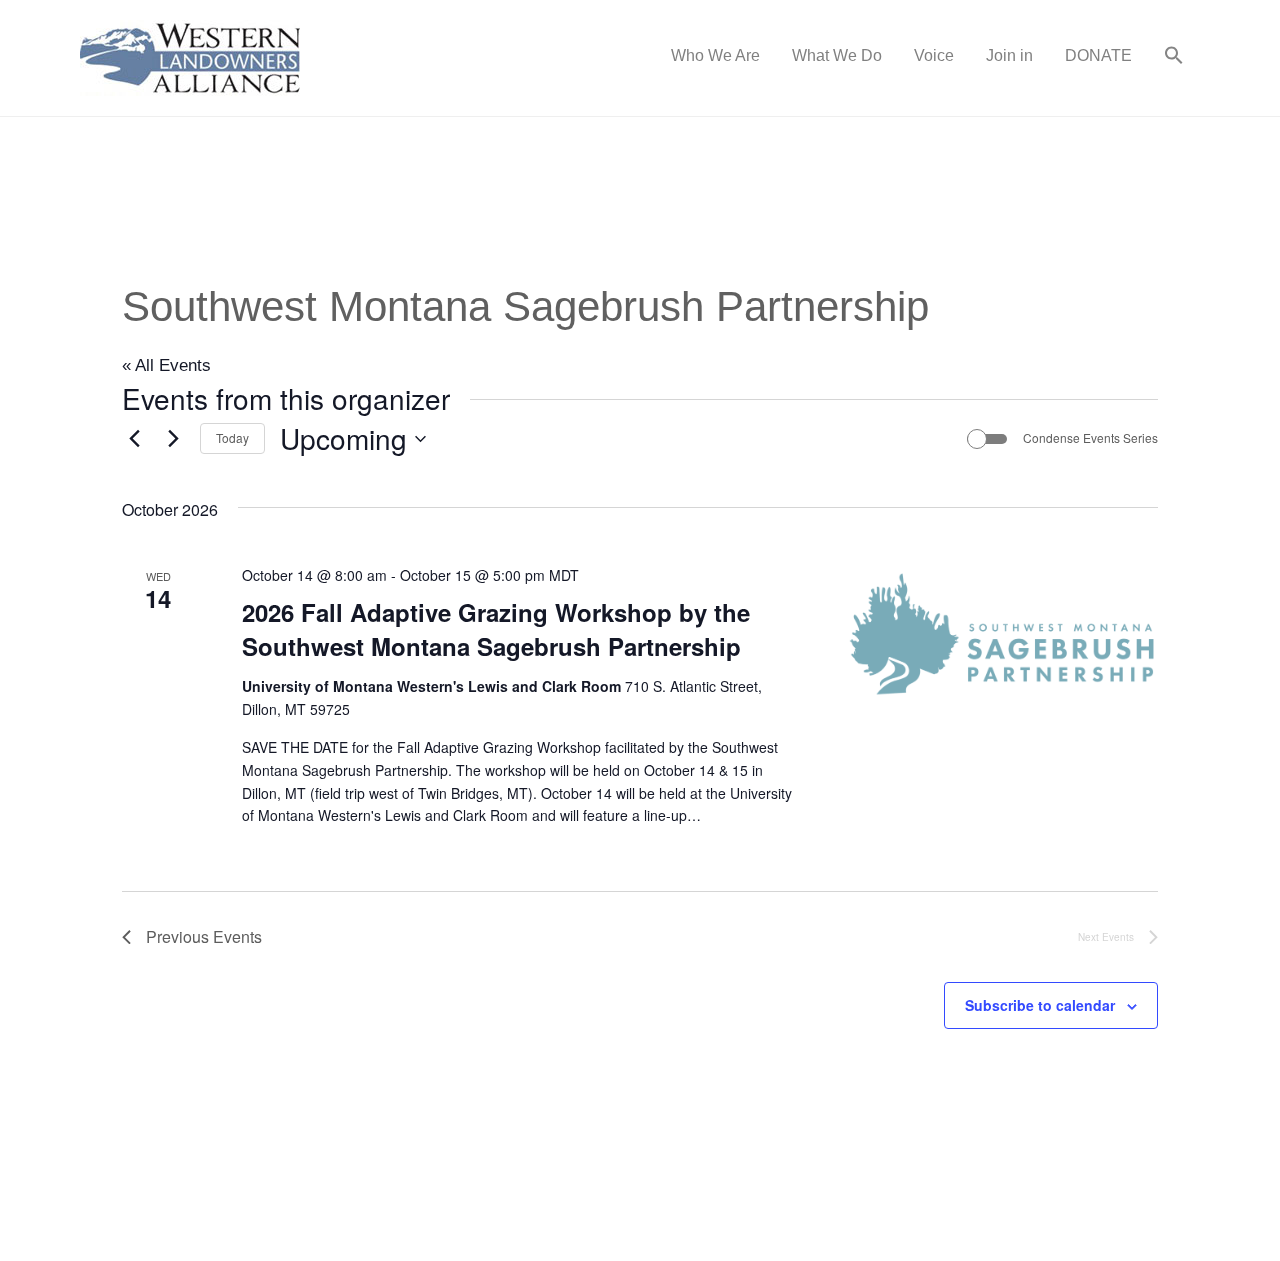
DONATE (1098, 55)
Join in (1009, 55)
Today (232, 437)
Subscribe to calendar (1040, 1005)
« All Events (166, 365)
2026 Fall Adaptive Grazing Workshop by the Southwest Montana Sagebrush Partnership (496, 629)
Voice (934, 55)
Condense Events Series (1090, 438)
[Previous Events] (134, 439)
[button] (1174, 58)
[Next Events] (173, 439)
